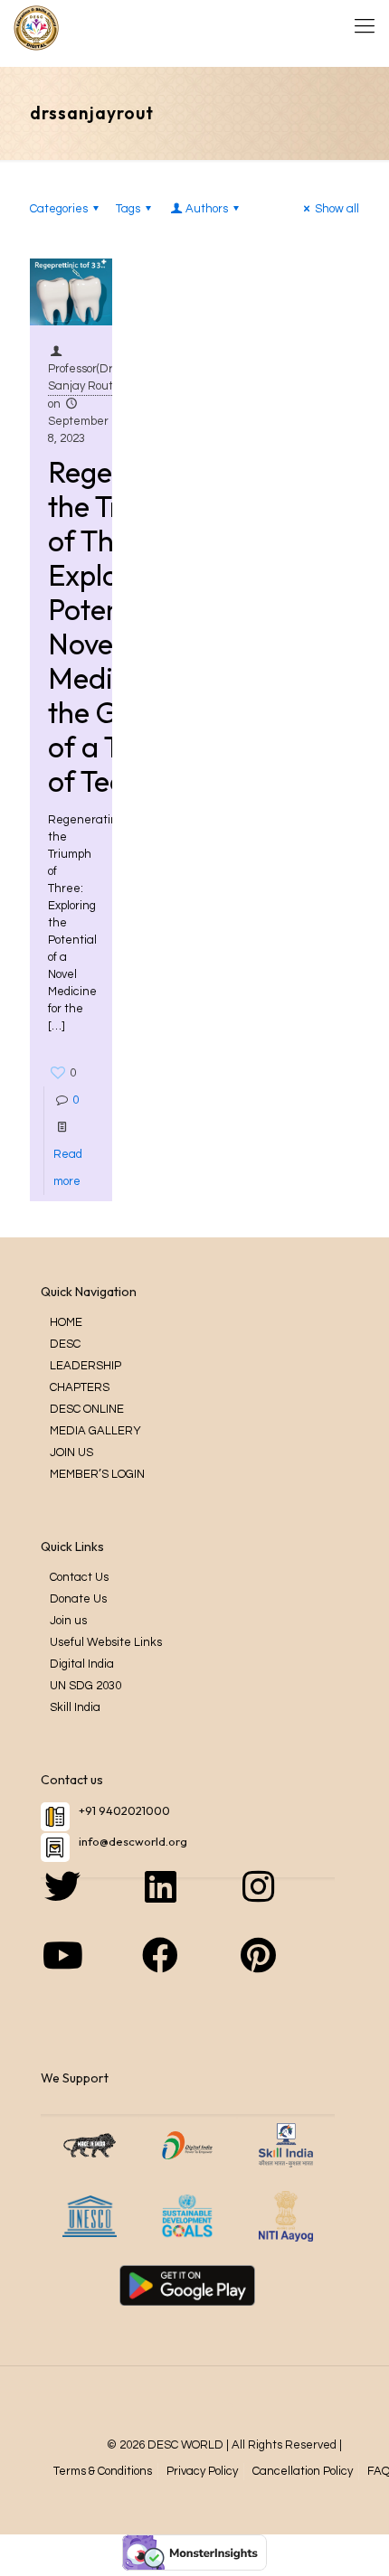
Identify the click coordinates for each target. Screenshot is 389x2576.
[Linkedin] (187, 1904)
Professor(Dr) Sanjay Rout (82, 377)
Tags (128, 209)
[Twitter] (90, 1904)
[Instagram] (286, 1904)
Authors (207, 209)
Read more (68, 1168)
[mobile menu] (365, 27)
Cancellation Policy (303, 2471)
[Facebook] (187, 1973)
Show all (337, 209)
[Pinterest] (286, 1973)
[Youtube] (90, 1973)
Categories (59, 209)
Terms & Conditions (103, 2471)
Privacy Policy (202, 2471)
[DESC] (36, 27)
